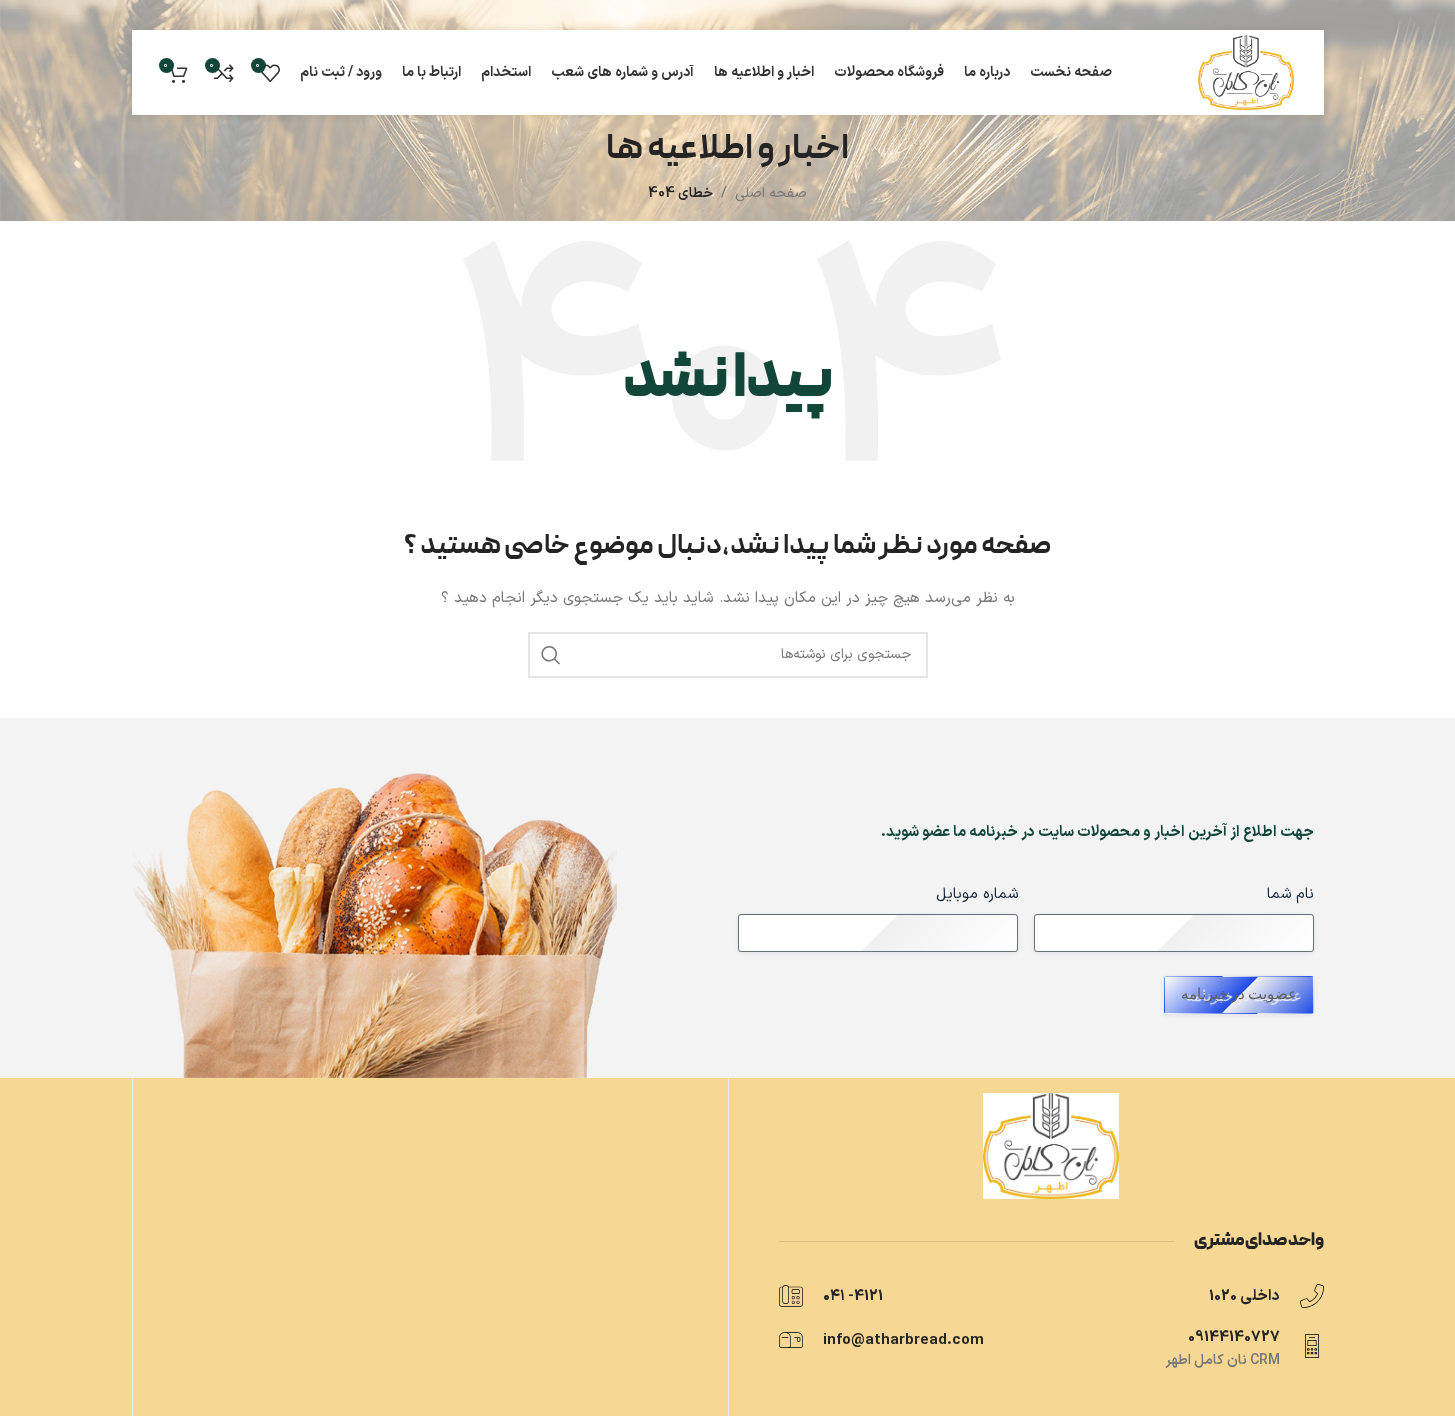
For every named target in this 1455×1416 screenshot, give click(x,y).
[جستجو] (551, 655)
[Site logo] (1246, 71)
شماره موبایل (977, 894)
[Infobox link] (1154, 1296)
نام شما (1290, 894)
